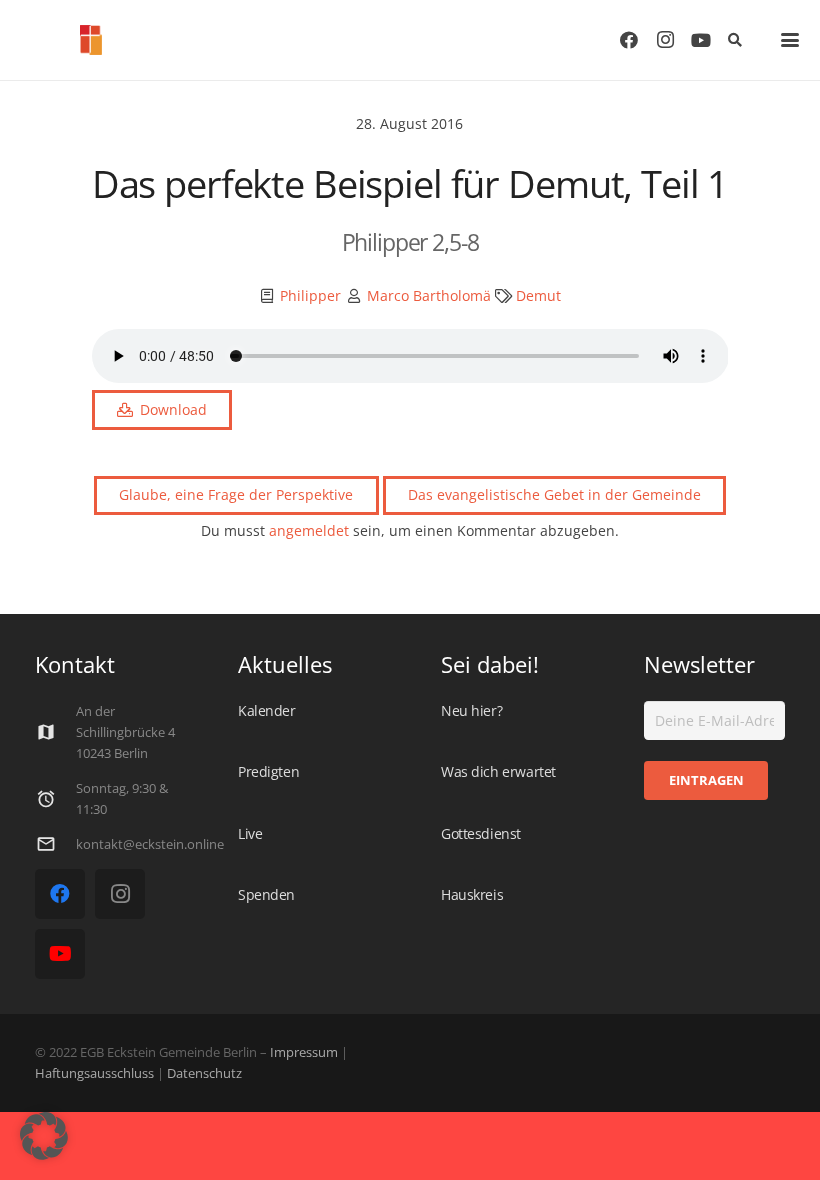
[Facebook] (629, 40)
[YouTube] (701, 40)
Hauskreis (472, 894)
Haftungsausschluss (94, 1073)
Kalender (267, 710)
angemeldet (309, 530)
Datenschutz (203, 1073)
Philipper (310, 295)
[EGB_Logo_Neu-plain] (91, 40)
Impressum (304, 1052)
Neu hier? (471, 710)
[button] (734, 40)
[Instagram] (665, 40)
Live (250, 833)
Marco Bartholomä (429, 295)
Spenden (266, 894)
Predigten (268, 771)
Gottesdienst (481, 833)
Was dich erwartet (498, 771)
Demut (538, 295)
